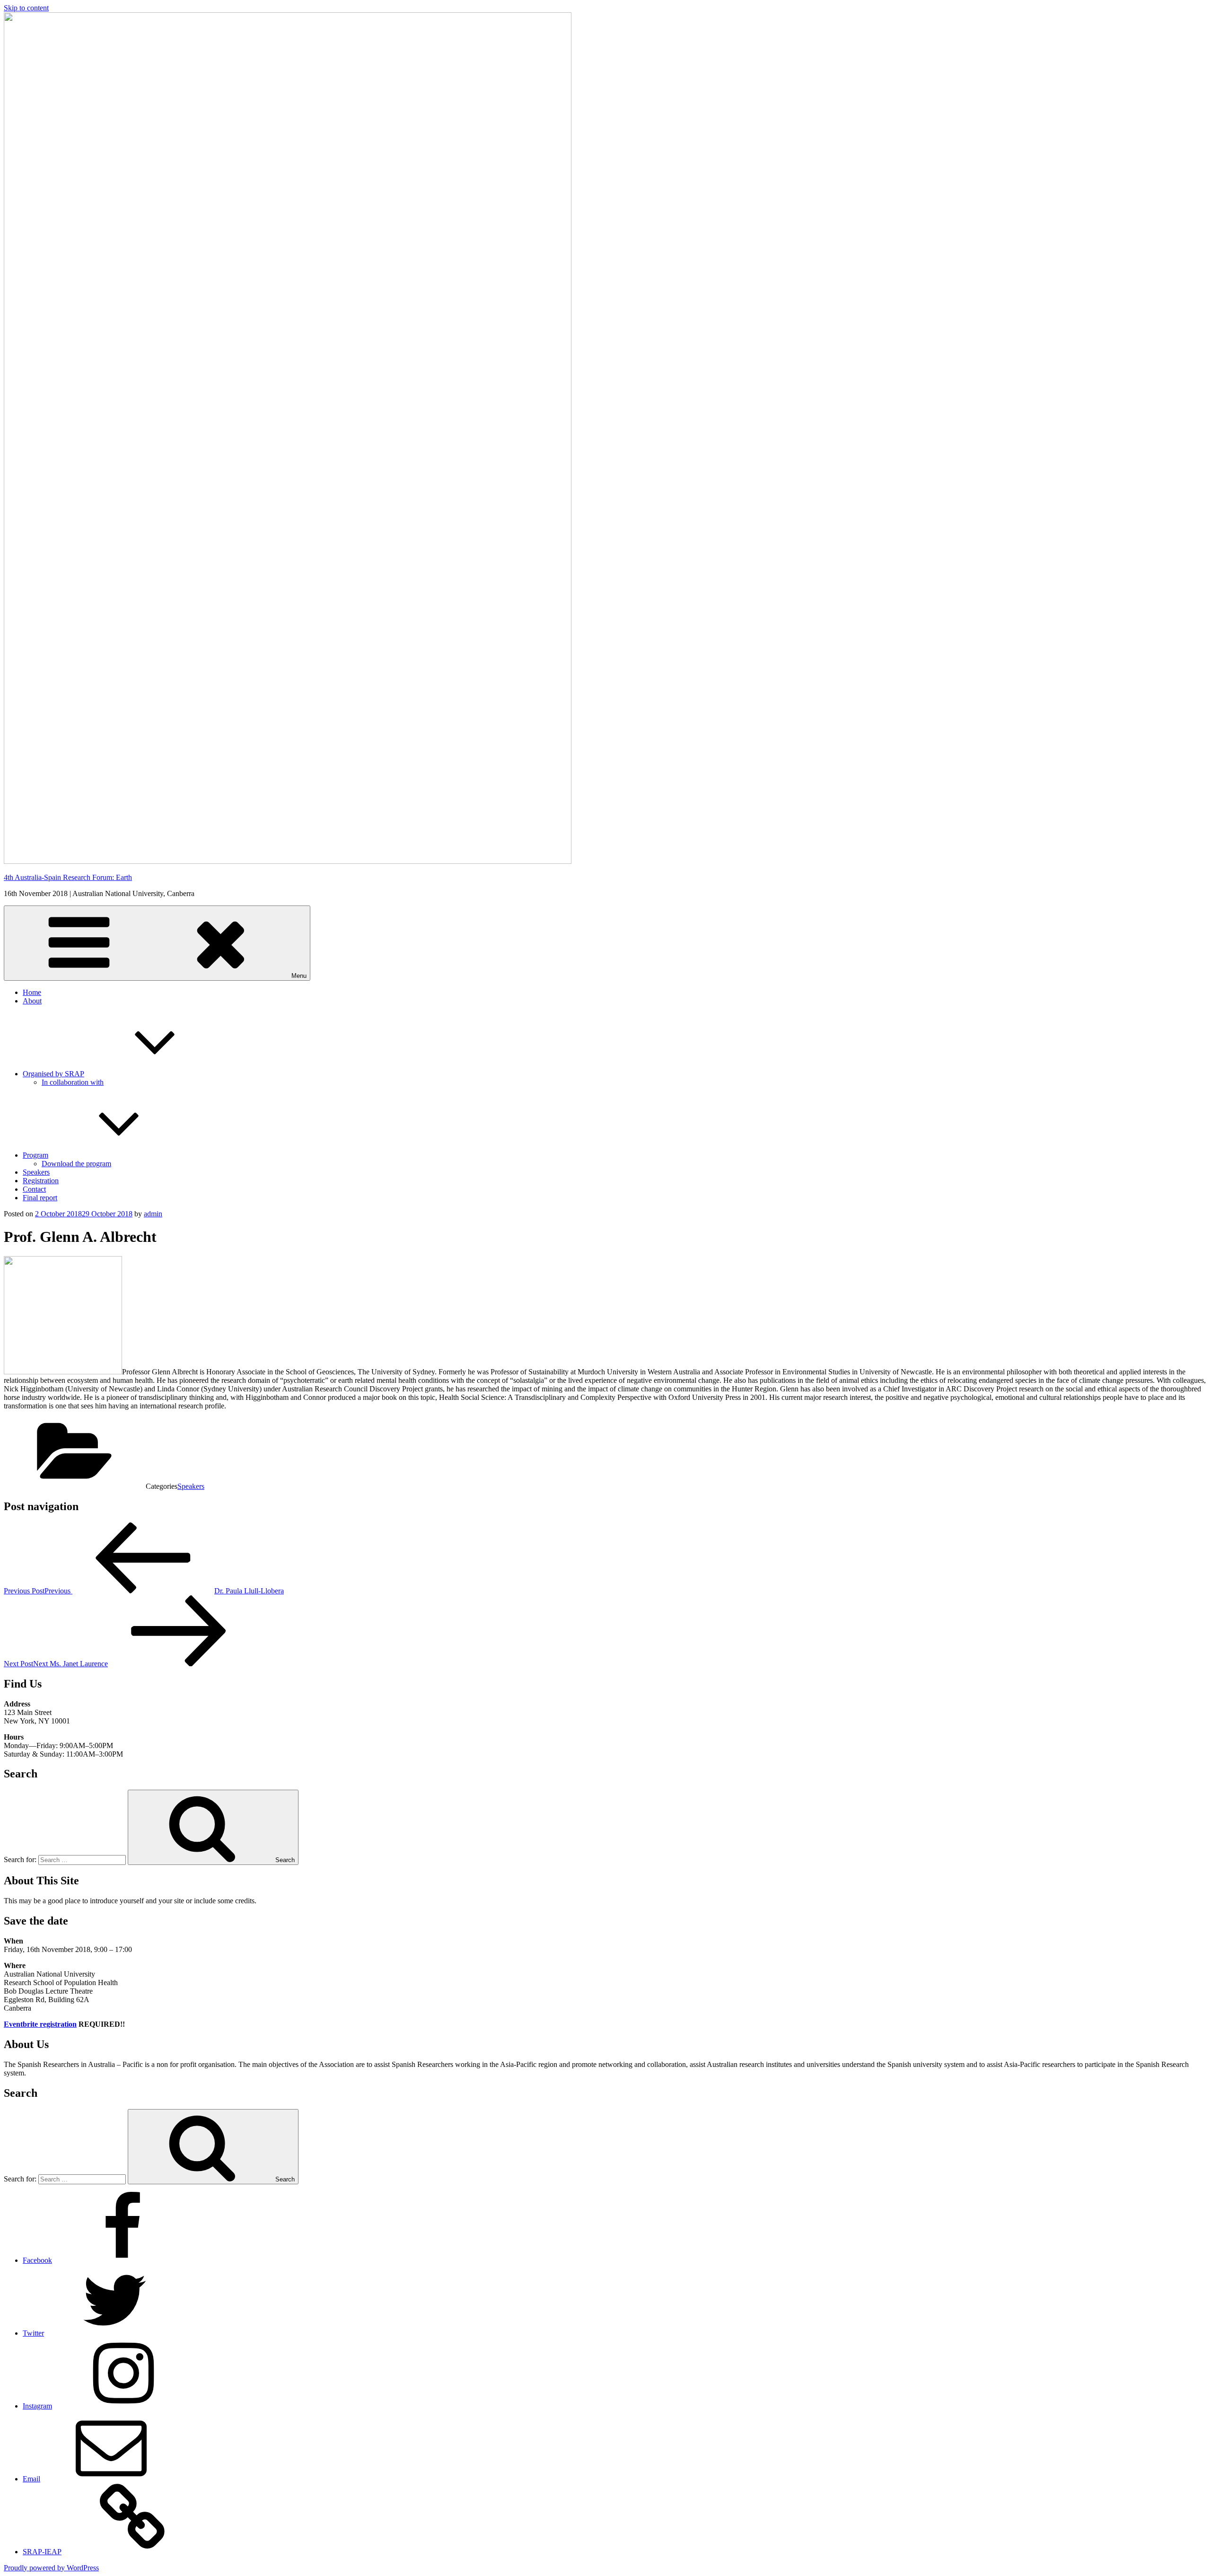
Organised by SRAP (53, 1074)
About (32, 1001)
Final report (40, 1198)
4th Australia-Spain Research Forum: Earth (68, 877)
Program (35, 1155)
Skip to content (26, 8)
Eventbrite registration (40, 2024)
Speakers (36, 1172)
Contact (34, 1189)
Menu (299, 976)
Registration (41, 1181)
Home (32, 992)
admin (153, 1214)
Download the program (76, 1164)
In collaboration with (73, 1082)
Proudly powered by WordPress (51, 2568)
